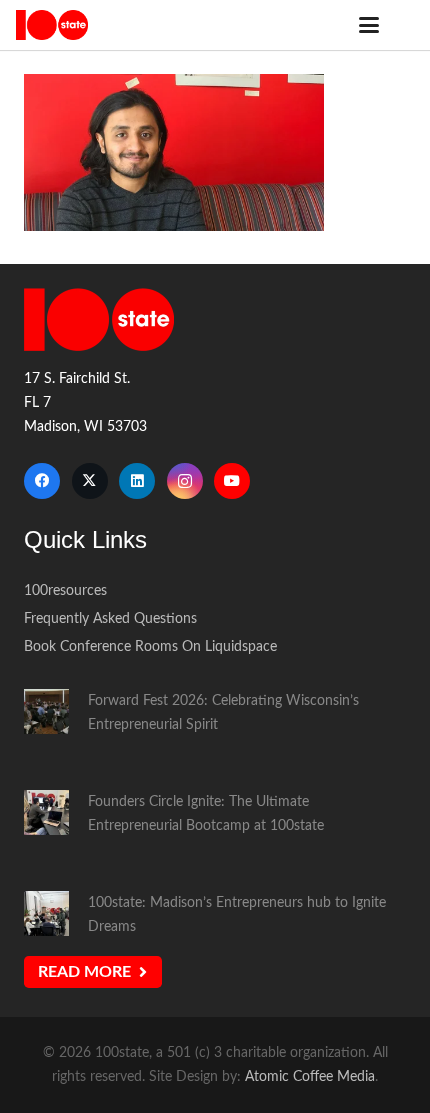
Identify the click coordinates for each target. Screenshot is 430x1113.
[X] (90, 481)
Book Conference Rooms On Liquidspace (150, 646)
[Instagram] (185, 481)
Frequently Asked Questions (110, 618)
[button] (369, 25)
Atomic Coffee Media (310, 1076)
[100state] (52, 25)
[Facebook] (42, 481)
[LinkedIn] (137, 481)
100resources (65, 590)
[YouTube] (232, 481)
